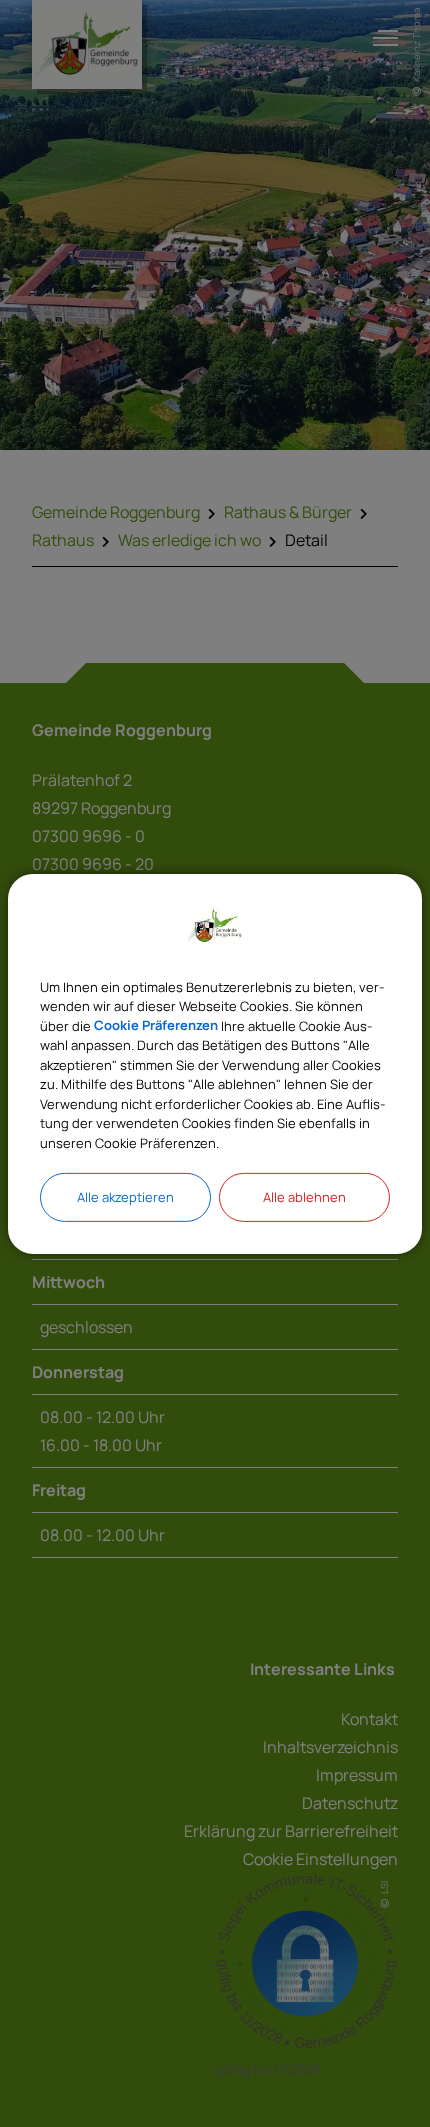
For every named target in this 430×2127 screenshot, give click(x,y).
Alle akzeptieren (125, 1197)
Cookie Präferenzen (156, 1025)
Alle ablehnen (304, 1197)
